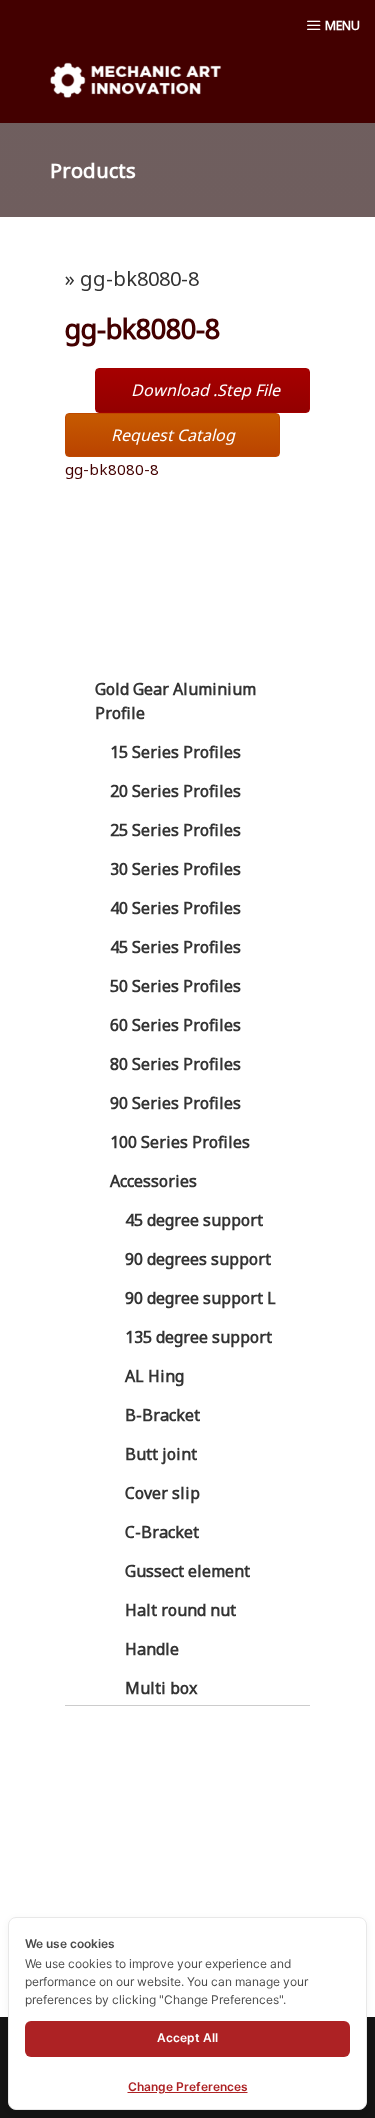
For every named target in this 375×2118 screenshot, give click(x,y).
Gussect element (187, 1571)
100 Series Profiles (180, 1142)
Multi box (161, 1688)
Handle (152, 1649)
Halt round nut (180, 1610)
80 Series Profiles (175, 1064)
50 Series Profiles (175, 986)
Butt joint (161, 1454)
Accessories (153, 1181)
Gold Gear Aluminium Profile (175, 701)
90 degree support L (200, 1298)
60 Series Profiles (175, 1025)
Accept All (187, 2037)
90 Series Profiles (175, 1103)
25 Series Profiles (175, 830)
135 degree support (198, 1337)
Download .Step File (205, 390)
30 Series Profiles (175, 869)
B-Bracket (162, 1415)
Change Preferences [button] (188, 2086)
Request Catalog (173, 435)
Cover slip (162, 1493)
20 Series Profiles (175, 791)
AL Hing (154, 1376)
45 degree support (194, 1220)
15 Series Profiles (175, 752)
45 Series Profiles (175, 947)
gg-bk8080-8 (112, 469)
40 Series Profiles (175, 908)
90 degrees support (198, 1259)
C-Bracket (162, 1532)
